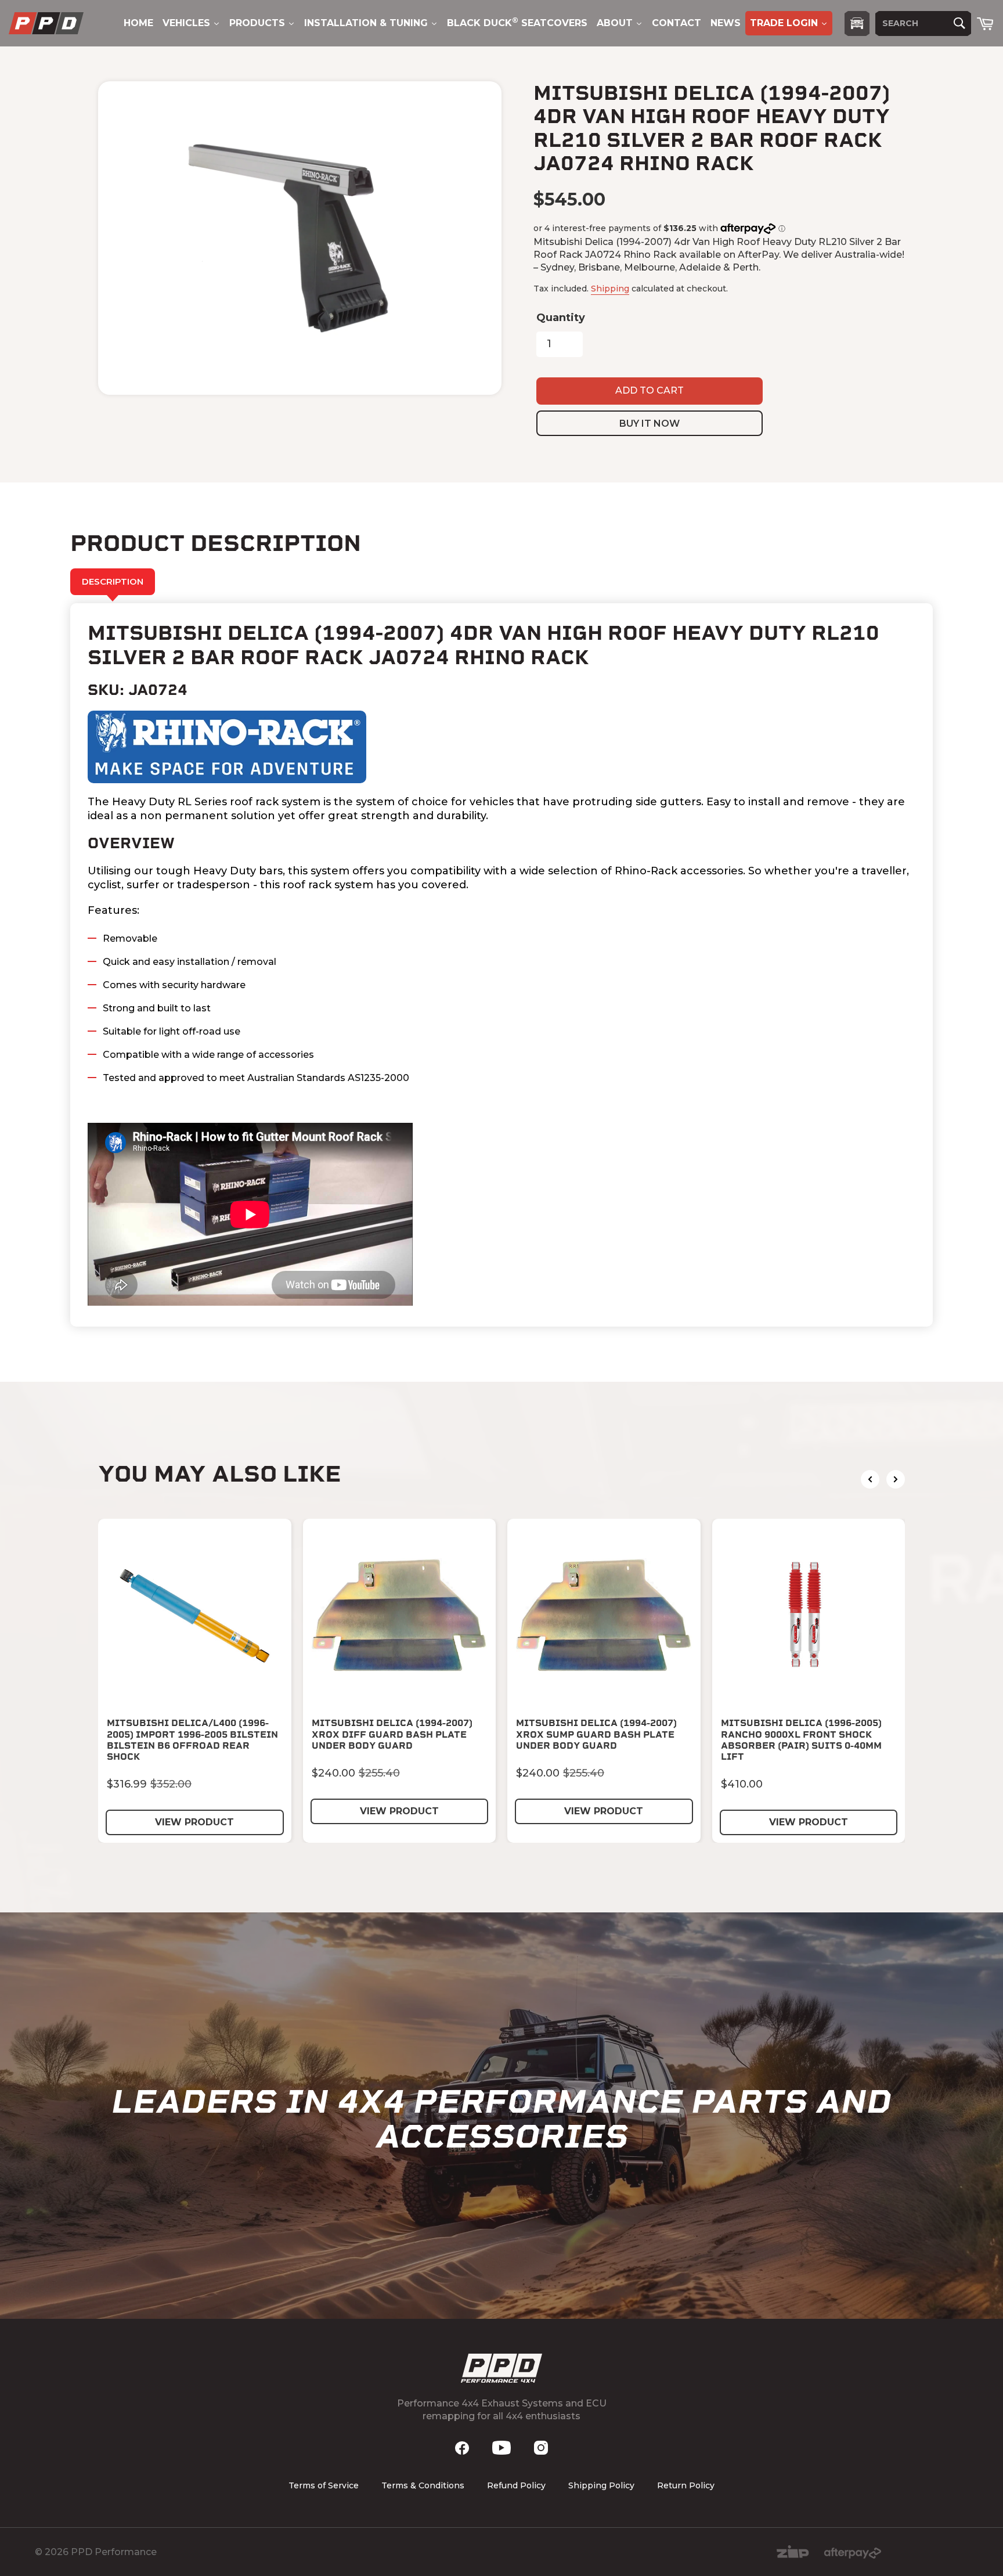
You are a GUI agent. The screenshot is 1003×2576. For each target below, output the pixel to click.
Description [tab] (113, 581)
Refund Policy (516, 2485)
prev (870, 1479)
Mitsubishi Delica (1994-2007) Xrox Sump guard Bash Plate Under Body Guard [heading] (596, 1734)
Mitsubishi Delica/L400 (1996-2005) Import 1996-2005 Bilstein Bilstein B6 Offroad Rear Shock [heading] (192, 1740)
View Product (194, 1822)
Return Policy (686, 2485)
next (896, 1479)
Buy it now (650, 424)
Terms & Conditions (423, 2485)
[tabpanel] (501, 965)
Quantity (561, 318)
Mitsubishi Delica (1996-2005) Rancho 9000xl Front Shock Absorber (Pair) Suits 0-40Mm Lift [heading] (801, 1740)
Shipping (610, 289)
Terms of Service (324, 2485)
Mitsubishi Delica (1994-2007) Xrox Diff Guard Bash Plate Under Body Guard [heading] (392, 1734)
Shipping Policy (601, 2485)
